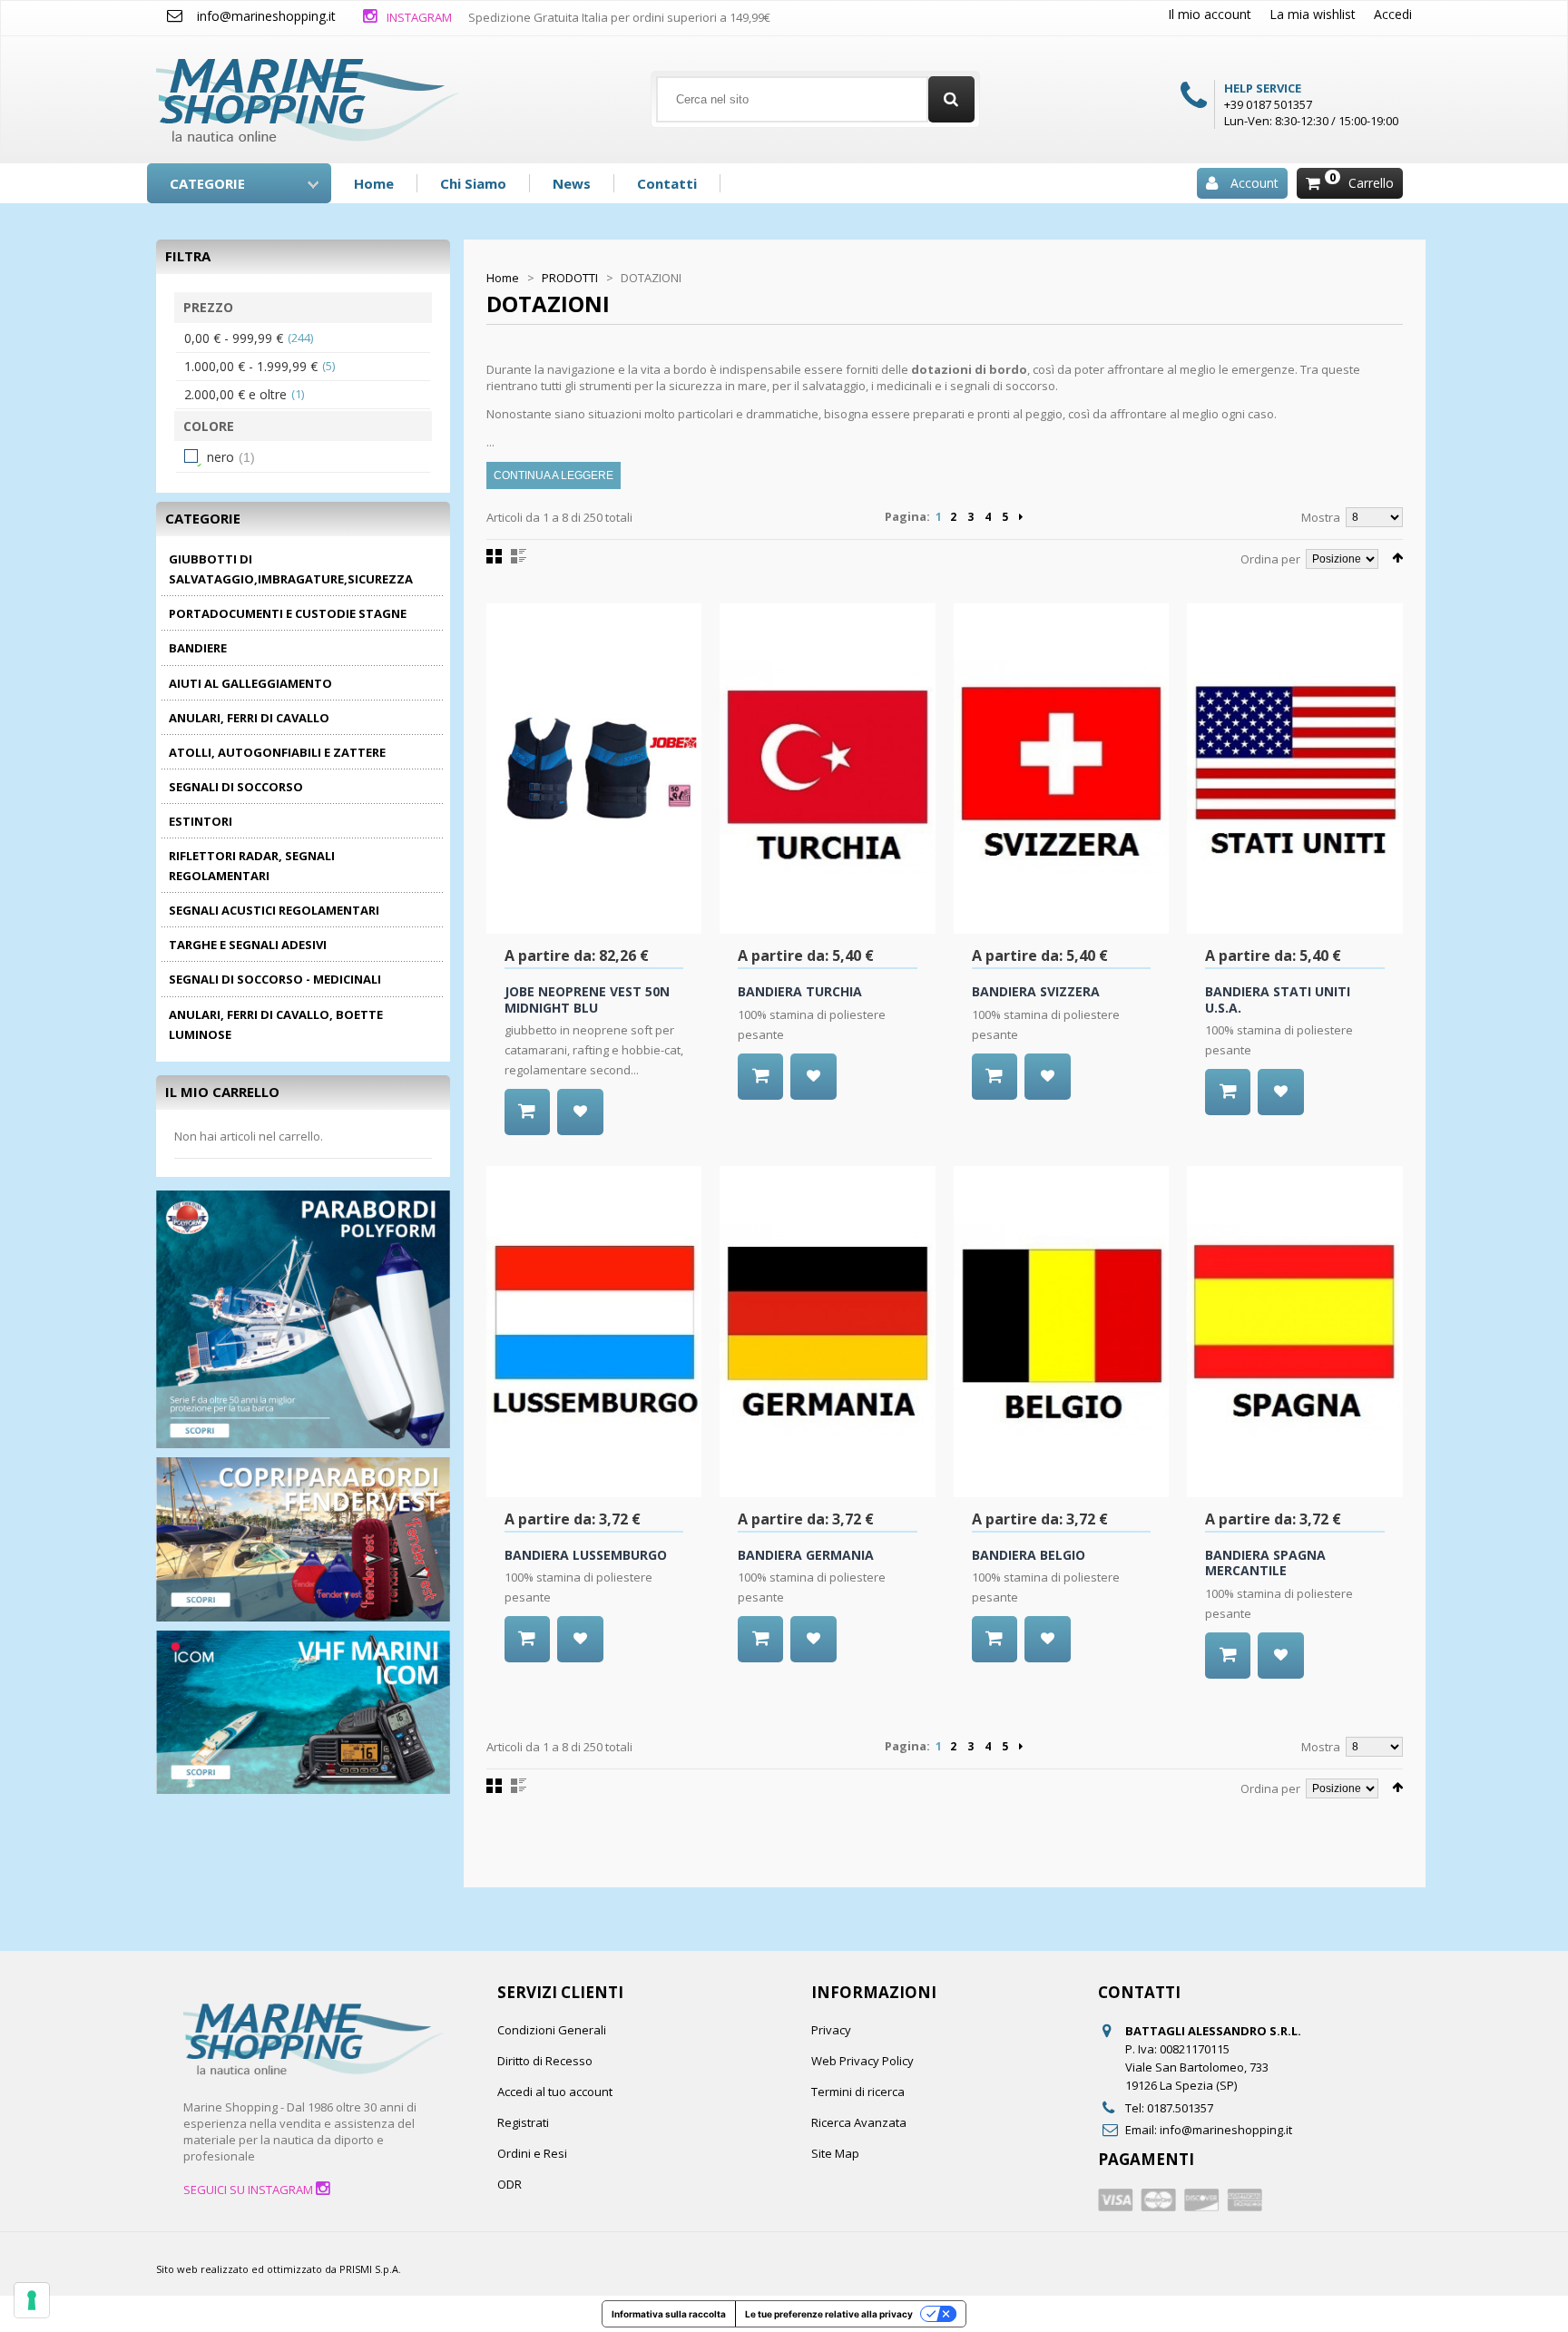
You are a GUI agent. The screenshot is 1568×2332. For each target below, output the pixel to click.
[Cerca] (951, 99)
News (572, 183)
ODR (510, 2184)
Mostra (1321, 517)
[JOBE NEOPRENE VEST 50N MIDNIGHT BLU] (594, 769)
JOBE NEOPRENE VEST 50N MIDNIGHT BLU (587, 999)
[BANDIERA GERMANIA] (828, 1331)
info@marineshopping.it (266, 16)
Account (1254, 183)
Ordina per (1270, 559)
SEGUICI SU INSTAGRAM (250, 2190)
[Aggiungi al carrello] (527, 1112)
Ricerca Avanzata (859, 2122)
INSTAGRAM (418, 17)
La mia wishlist (1313, 15)
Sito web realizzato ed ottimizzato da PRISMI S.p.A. (279, 2269)
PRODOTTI (570, 278)
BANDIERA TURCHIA (800, 991)
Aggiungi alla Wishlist (580, 1112)
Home (374, 183)
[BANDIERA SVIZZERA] (1062, 769)
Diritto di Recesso (545, 2061)
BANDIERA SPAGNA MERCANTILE (1265, 1563)
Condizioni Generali (552, 2030)
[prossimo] (1021, 517)
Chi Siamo (473, 183)
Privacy (831, 2030)
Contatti (667, 183)
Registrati (523, 2122)
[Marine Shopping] (307, 93)
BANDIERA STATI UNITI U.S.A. (1278, 999)
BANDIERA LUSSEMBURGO (586, 1555)
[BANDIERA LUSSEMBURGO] (594, 1331)
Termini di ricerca (858, 2092)
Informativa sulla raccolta (669, 2314)
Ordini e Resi (532, 2153)
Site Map (835, 2153)
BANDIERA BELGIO (1029, 1555)
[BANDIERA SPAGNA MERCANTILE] (1295, 1331)
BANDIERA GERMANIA (806, 1555)
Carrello (1371, 183)
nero (220, 457)
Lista (519, 556)
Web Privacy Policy (862, 2061)
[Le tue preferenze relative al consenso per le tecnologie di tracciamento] (32, 2300)
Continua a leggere (554, 475)
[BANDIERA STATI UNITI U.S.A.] (1295, 769)
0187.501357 (1180, 2108)
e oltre (235, 394)
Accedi (1393, 15)
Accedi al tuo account (555, 2092)
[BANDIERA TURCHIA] (828, 769)
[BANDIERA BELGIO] (1062, 1331)
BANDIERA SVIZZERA (1036, 991)
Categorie (207, 183)
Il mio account (1210, 15)
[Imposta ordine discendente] (1397, 558)
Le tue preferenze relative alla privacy (829, 2314)
